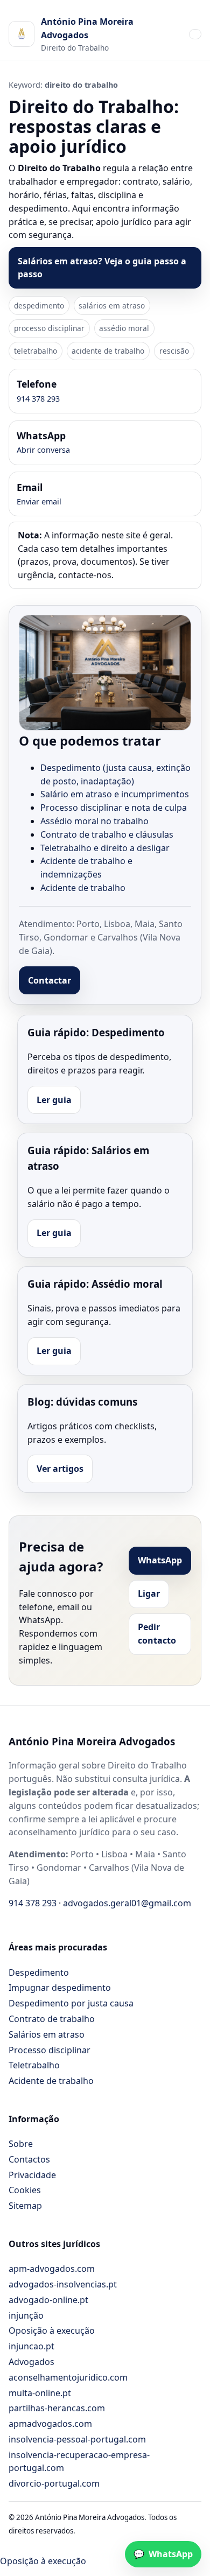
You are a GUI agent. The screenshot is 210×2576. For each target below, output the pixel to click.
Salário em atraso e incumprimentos (115, 794)
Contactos (29, 2159)
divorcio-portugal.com (54, 2483)
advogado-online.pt (48, 2300)
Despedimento (39, 1973)
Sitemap (25, 2206)
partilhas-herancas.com (57, 2408)
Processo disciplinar (50, 2050)
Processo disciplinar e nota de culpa (114, 808)
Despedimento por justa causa (71, 2003)
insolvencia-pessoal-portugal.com (77, 2439)
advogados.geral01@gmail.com (127, 1903)
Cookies (25, 2190)
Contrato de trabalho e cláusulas (107, 834)
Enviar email (39, 501)
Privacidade (32, 2175)
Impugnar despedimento (60, 1988)
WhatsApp (160, 1560)
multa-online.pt (40, 2393)
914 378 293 (38, 399)
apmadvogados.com (50, 2424)
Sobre (21, 2144)
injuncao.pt (31, 2346)
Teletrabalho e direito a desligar (105, 848)
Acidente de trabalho (83, 888)
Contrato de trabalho (52, 2019)
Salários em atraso (47, 2034)
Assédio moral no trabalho (94, 821)
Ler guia (54, 1100)
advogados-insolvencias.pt (63, 2284)
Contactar (50, 980)
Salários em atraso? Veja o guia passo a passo (102, 268)
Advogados (31, 2362)
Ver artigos (60, 1469)
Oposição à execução (52, 2331)
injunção (26, 2315)
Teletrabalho (34, 2065)
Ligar (149, 1594)
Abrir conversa (43, 450)
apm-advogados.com (52, 2269)
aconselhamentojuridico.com (68, 2377)
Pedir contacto (157, 1634)
